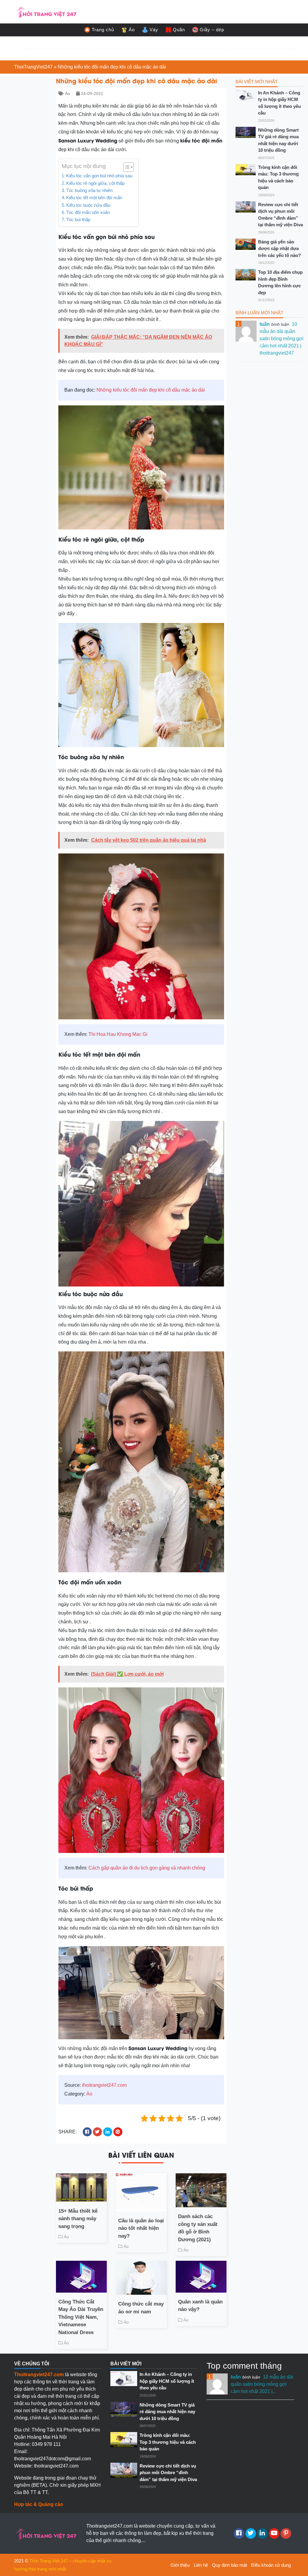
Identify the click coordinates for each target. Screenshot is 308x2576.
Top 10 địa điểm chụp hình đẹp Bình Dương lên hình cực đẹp (280, 282)
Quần (179, 30)
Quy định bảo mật (229, 2565)
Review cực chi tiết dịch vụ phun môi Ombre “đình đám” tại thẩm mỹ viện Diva (280, 215)
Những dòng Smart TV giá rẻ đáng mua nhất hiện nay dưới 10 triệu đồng (278, 140)
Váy (154, 30)
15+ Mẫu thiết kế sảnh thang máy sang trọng (78, 2219)
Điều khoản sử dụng (271, 2565)
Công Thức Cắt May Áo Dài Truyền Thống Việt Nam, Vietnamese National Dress (81, 2317)
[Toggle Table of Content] (126, 167)
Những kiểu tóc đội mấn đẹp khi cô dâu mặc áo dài (151, 390)
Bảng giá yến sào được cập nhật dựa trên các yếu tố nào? (279, 249)
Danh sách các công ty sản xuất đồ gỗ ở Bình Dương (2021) (198, 2228)
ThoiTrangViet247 (33, 67)
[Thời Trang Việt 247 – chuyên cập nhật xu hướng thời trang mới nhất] (46, 11)
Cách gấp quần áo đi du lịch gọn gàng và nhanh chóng (147, 1868)
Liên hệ (201, 2565)
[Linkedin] (262, 2533)
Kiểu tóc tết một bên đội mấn (94, 198)
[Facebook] (239, 2533)
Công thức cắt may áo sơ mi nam (141, 2308)
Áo (132, 30)
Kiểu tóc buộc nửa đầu (88, 205)
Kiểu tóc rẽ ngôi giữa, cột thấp (95, 183)
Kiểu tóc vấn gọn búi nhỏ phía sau (99, 176)
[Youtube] (274, 2533)
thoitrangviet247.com (104, 2085)
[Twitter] (251, 2533)
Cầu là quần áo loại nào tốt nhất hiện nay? (141, 2228)
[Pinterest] (286, 2533)
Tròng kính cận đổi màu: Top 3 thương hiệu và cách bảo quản (278, 177)
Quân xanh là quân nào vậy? (200, 2306)
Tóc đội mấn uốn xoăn (88, 212)
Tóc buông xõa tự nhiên (89, 190)
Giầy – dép (212, 30)
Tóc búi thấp (79, 220)
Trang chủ (103, 30)
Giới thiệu (180, 2565)
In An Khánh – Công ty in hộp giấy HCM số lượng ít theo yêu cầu (279, 103)
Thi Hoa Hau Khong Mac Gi (118, 1034)
